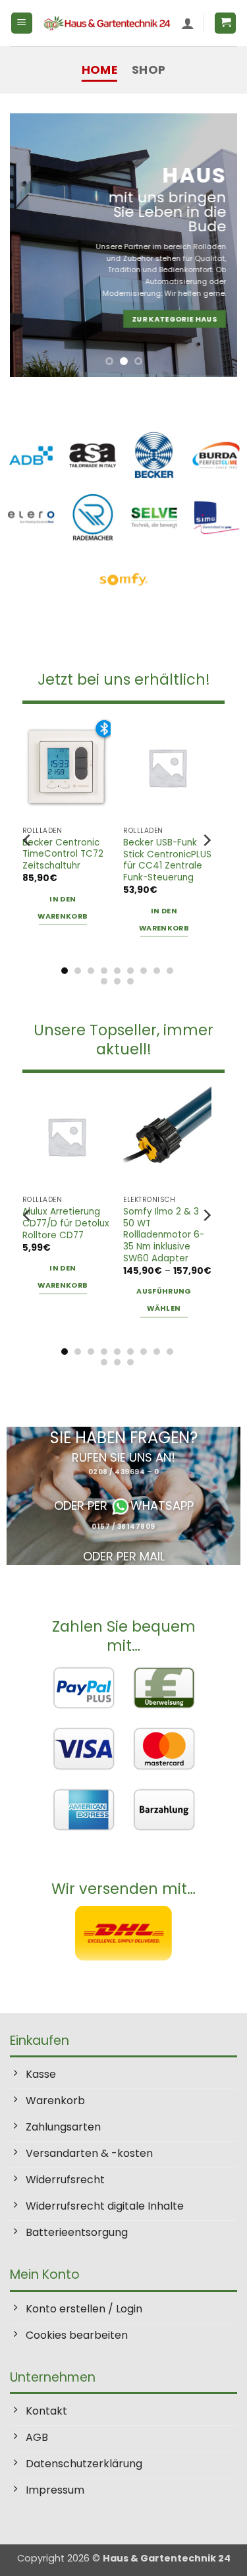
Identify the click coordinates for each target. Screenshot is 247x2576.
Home (99, 70)
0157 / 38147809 (123, 1527)
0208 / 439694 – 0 (124, 1472)
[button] (22, 23)
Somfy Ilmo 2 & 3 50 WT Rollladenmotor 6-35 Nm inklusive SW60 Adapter (164, 1235)
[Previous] (28, 840)
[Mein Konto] (188, 23)
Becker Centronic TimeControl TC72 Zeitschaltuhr (63, 854)
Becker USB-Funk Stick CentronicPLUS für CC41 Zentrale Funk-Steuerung (167, 860)
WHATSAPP (162, 1505)
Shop (149, 70)
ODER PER (82, 1505)
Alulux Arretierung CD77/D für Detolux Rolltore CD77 (66, 1223)
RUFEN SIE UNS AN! (123, 1457)
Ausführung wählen (164, 1300)
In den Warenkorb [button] (63, 908)
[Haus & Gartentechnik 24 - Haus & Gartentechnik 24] (107, 23)
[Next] (206, 840)
